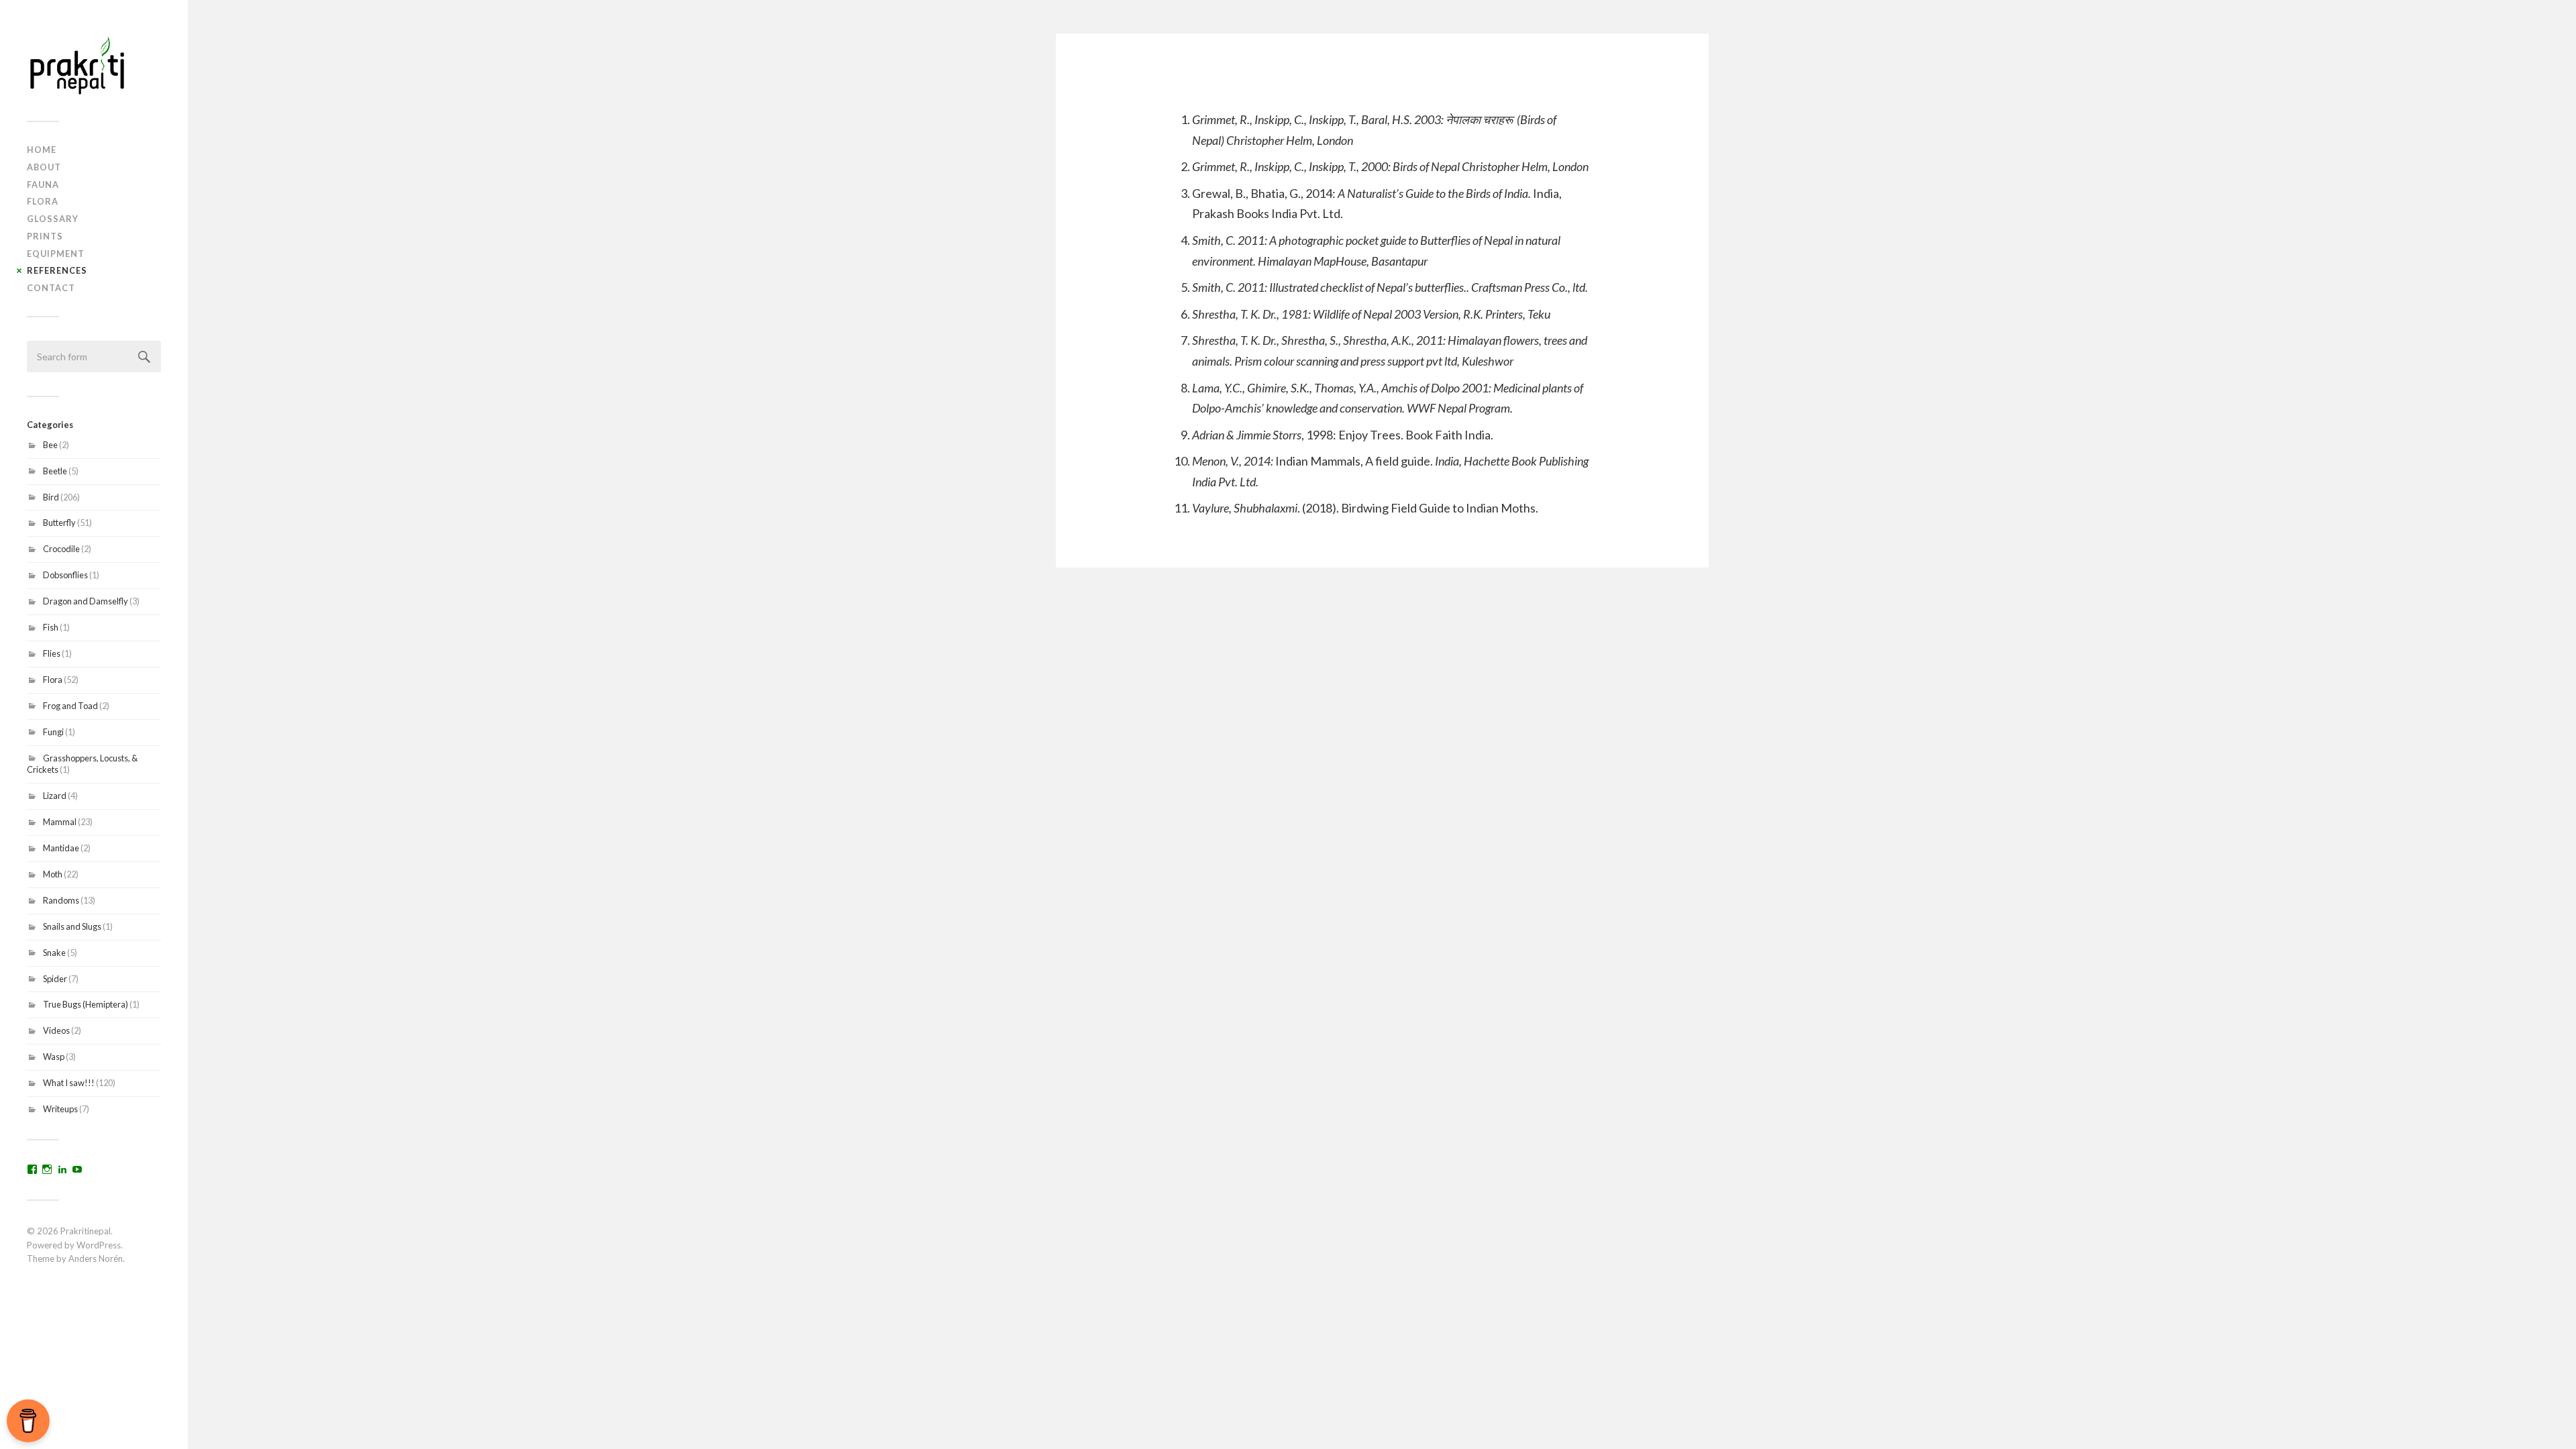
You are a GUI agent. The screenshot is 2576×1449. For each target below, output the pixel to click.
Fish (51, 627)
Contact (51, 288)
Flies (52, 653)
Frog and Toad (70, 706)
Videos (56, 1030)
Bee (50, 445)
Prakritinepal (86, 1231)
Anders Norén (96, 1258)
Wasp (54, 1057)
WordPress (99, 1245)
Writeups (60, 1109)
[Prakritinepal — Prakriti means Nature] (94, 65)
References (57, 270)
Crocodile (61, 549)
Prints (45, 236)
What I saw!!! (69, 1083)
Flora (43, 201)
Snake (54, 953)
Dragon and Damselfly (86, 601)
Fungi (53, 732)
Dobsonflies (65, 575)
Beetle (55, 471)
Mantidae (61, 848)
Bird (51, 497)
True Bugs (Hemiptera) (86, 1004)
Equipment (56, 254)
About (44, 167)
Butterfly (59, 523)
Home (42, 150)
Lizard (55, 796)
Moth (53, 874)
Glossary (53, 219)
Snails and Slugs (72, 926)
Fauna (43, 184)
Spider (55, 979)
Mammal (60, 822)
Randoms (61, 900)
